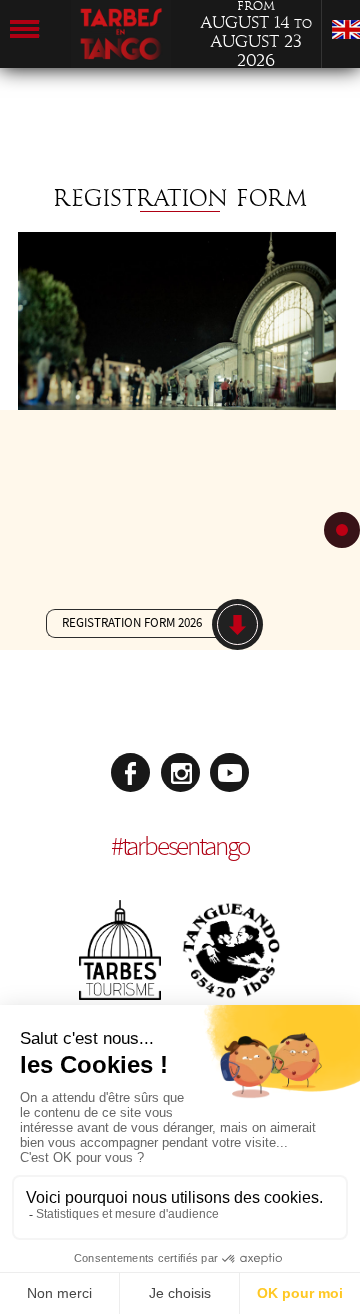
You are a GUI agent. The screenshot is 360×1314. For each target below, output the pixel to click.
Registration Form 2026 (132, 623)
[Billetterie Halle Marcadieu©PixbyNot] (177, 405)
